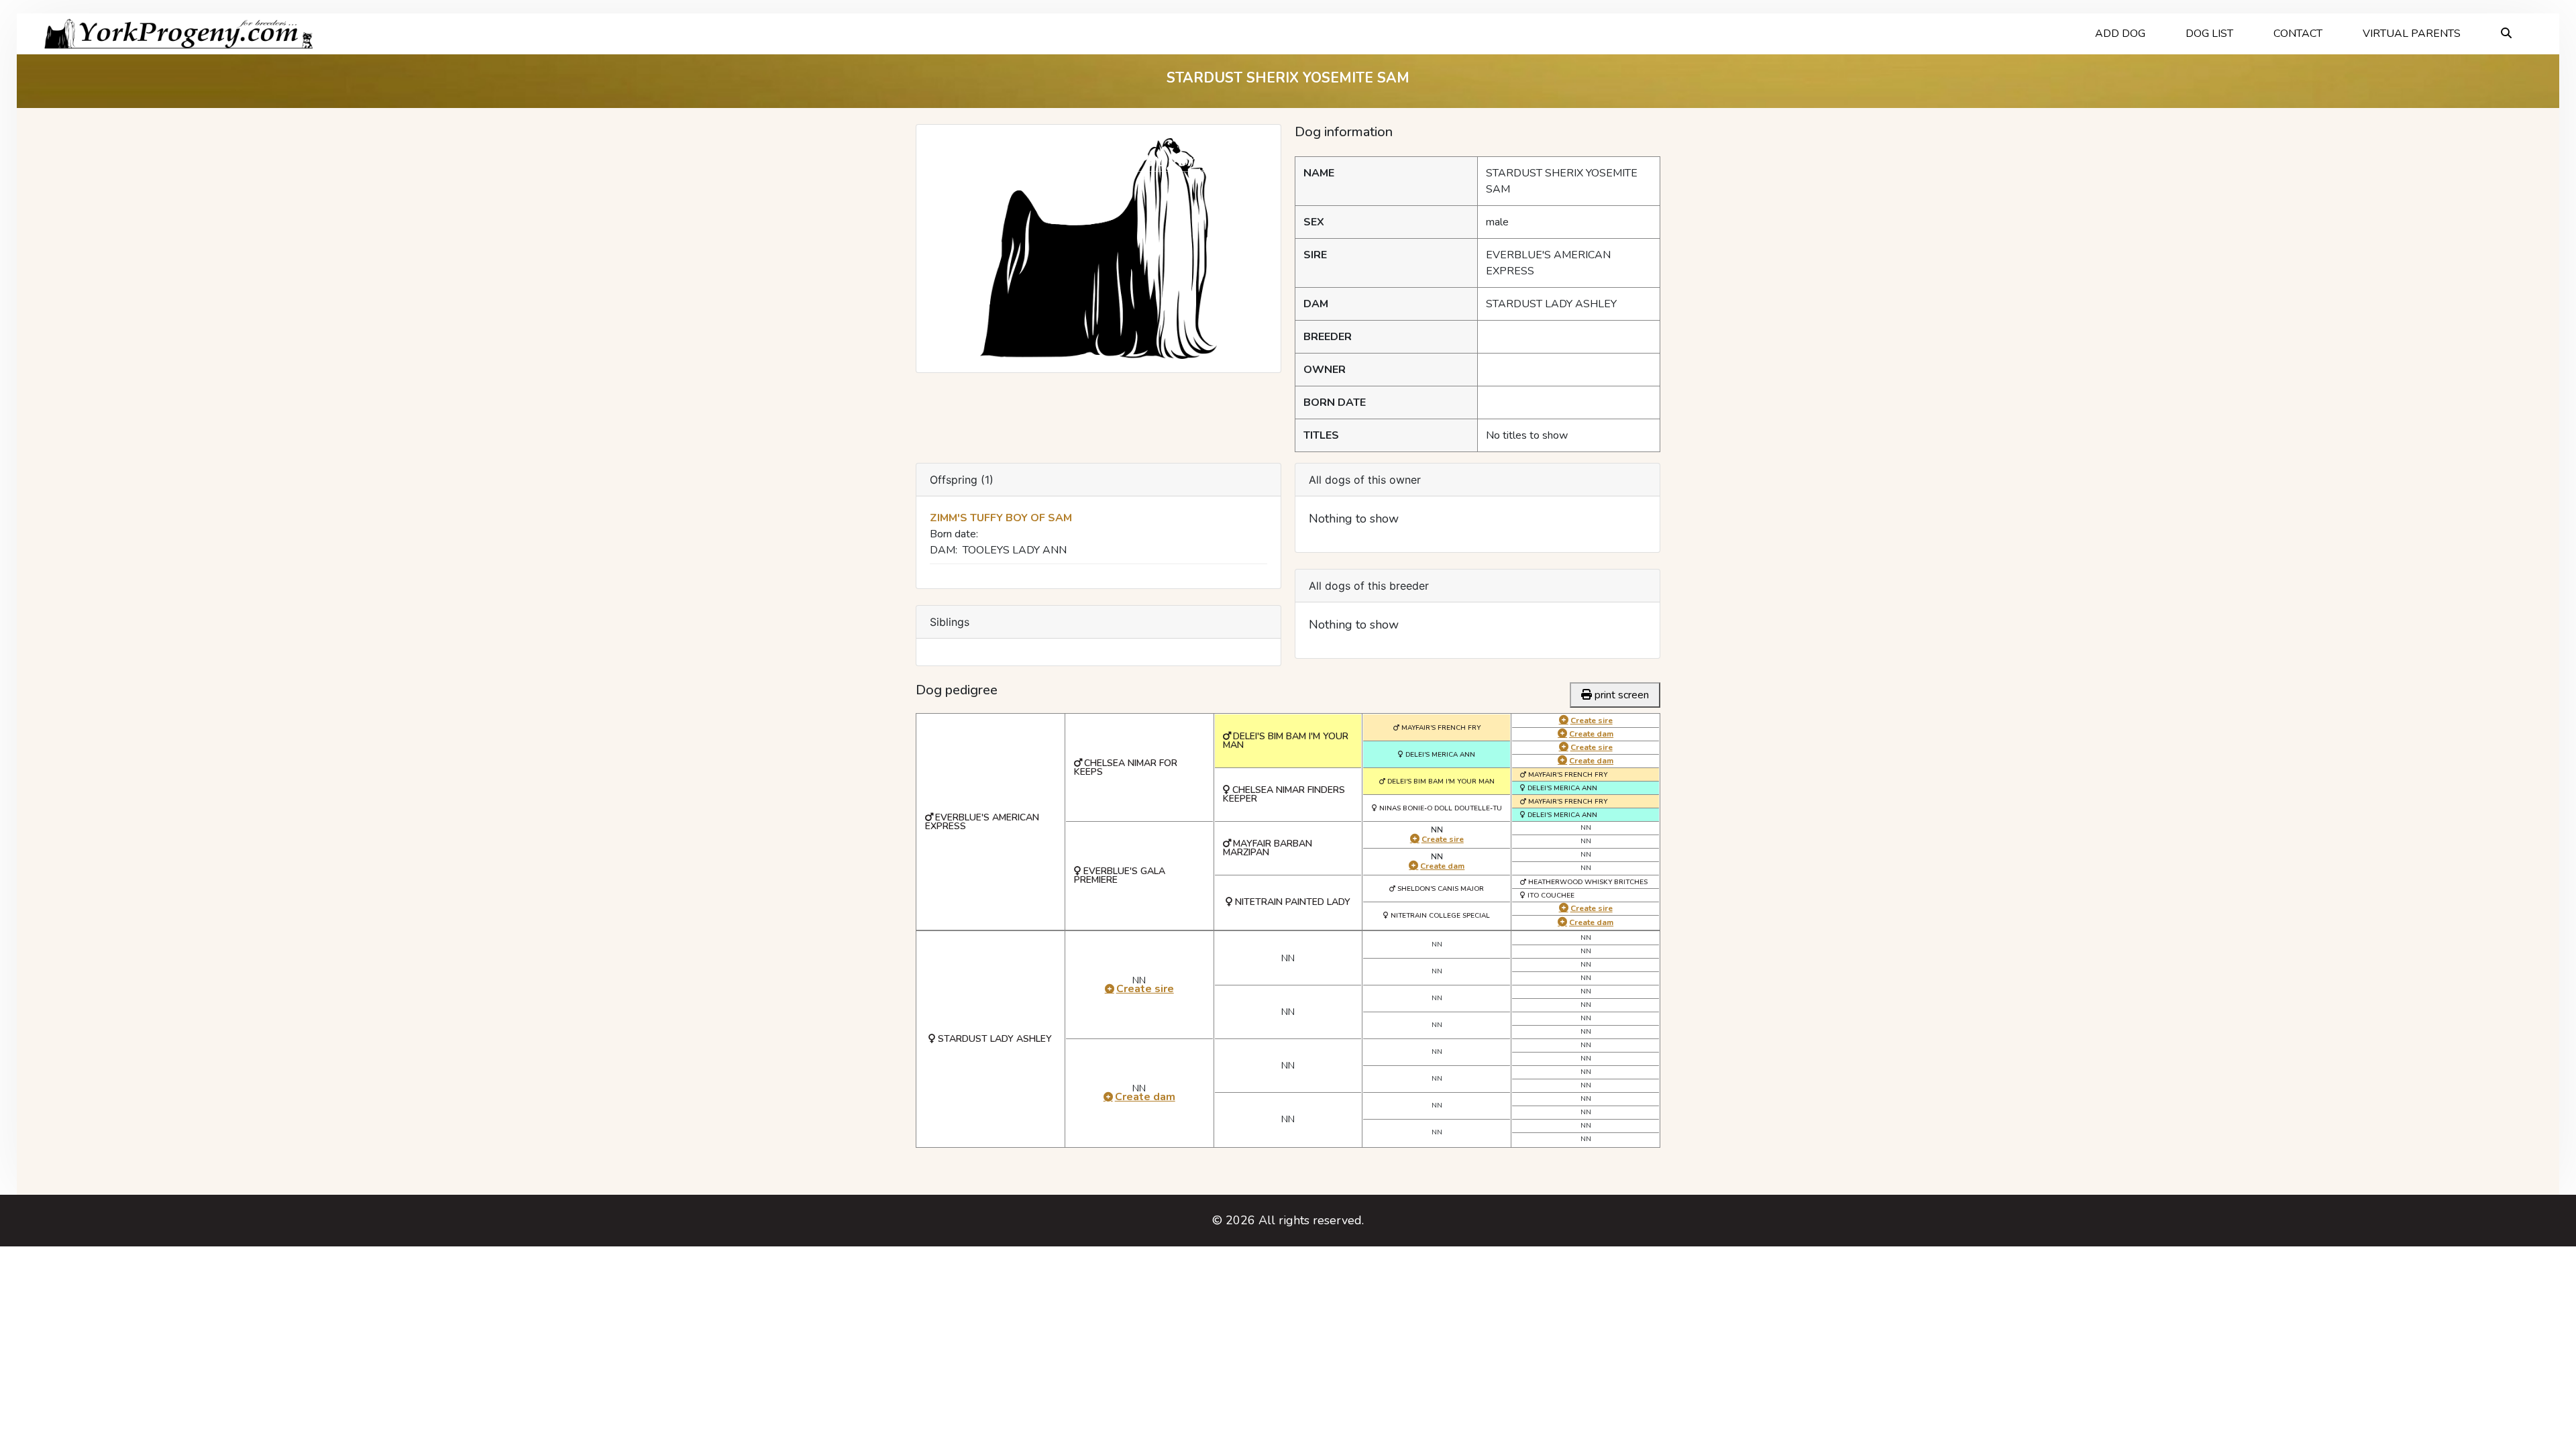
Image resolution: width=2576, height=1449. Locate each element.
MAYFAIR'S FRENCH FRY (1441, 728)
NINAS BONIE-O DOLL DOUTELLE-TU (1441, 808)
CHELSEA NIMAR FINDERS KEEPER (1284, 794)
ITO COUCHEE (1551, 896)
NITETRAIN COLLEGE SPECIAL (1440, 916)
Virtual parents (2412, 34)
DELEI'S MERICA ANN (1440, 755)
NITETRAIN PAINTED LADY (1293, 902)
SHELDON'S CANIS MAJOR (1441, 889)
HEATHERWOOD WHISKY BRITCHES (1588, 882)
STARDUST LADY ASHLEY (995, 1039)
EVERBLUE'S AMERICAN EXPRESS (982, 822)
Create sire (1443, 839)
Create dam (1442, 866)
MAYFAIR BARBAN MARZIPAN (1268, 848)
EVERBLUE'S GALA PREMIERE (1120, 875)
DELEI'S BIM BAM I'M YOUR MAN (1286, 741)
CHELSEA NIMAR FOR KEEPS (1126, 767)
